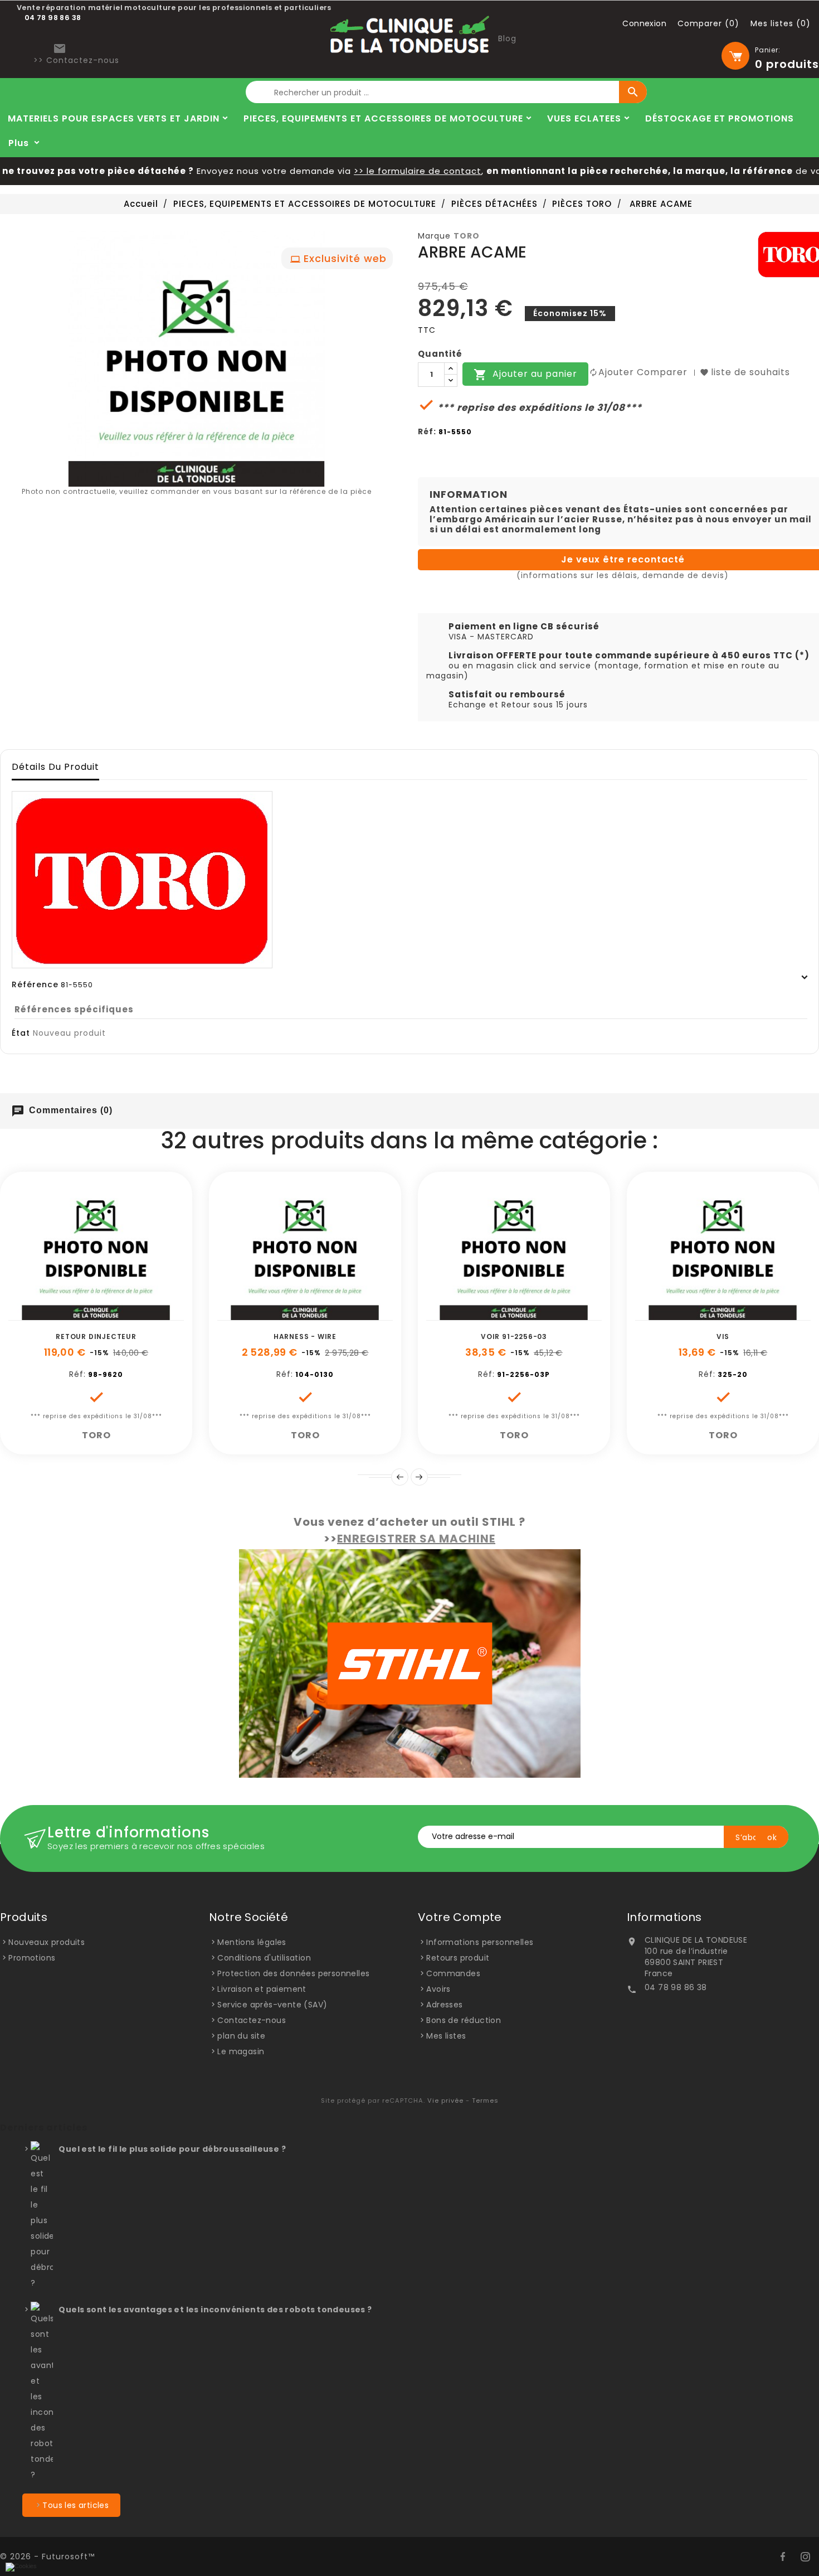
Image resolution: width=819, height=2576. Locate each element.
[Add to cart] (58, 1314)
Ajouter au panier (525, 375)
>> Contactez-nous (76, 60)
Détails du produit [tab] (55, 767)
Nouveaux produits (47, 1942)
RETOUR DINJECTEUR (96, 1336)
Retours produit (458, 1958)
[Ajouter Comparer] (109, 1314)
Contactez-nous (252, 2020)
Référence (35, 984)
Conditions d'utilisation (264, 1958)
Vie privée (445, 2100)
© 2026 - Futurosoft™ (47, 2556)
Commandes (453, 1973)
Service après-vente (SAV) (272, 2005)
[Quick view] (134, 1314)
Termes (485, 2100)
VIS (723, 1336)
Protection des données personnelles (293, 1973)
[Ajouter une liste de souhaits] (84, 1314)
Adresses (444, 2005)
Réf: (427, 431)
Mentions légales (252, 1942)
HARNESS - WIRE (305, 1336)
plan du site (241, 2036)
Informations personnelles (480, 1942)
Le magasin (241, 2051)
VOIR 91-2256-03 (514, 1336)
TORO (467, 236)
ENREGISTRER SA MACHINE (416, 1539)
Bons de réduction (464, 2020)
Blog (507, 38)
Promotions (32, 1958)
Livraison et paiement (262, 1989)
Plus (19, 143)
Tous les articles (75, 2505)
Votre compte (460, 1917)
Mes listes (446, 2036)
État (21, 1033)
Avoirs (438, 1989)
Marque (434, 236)
